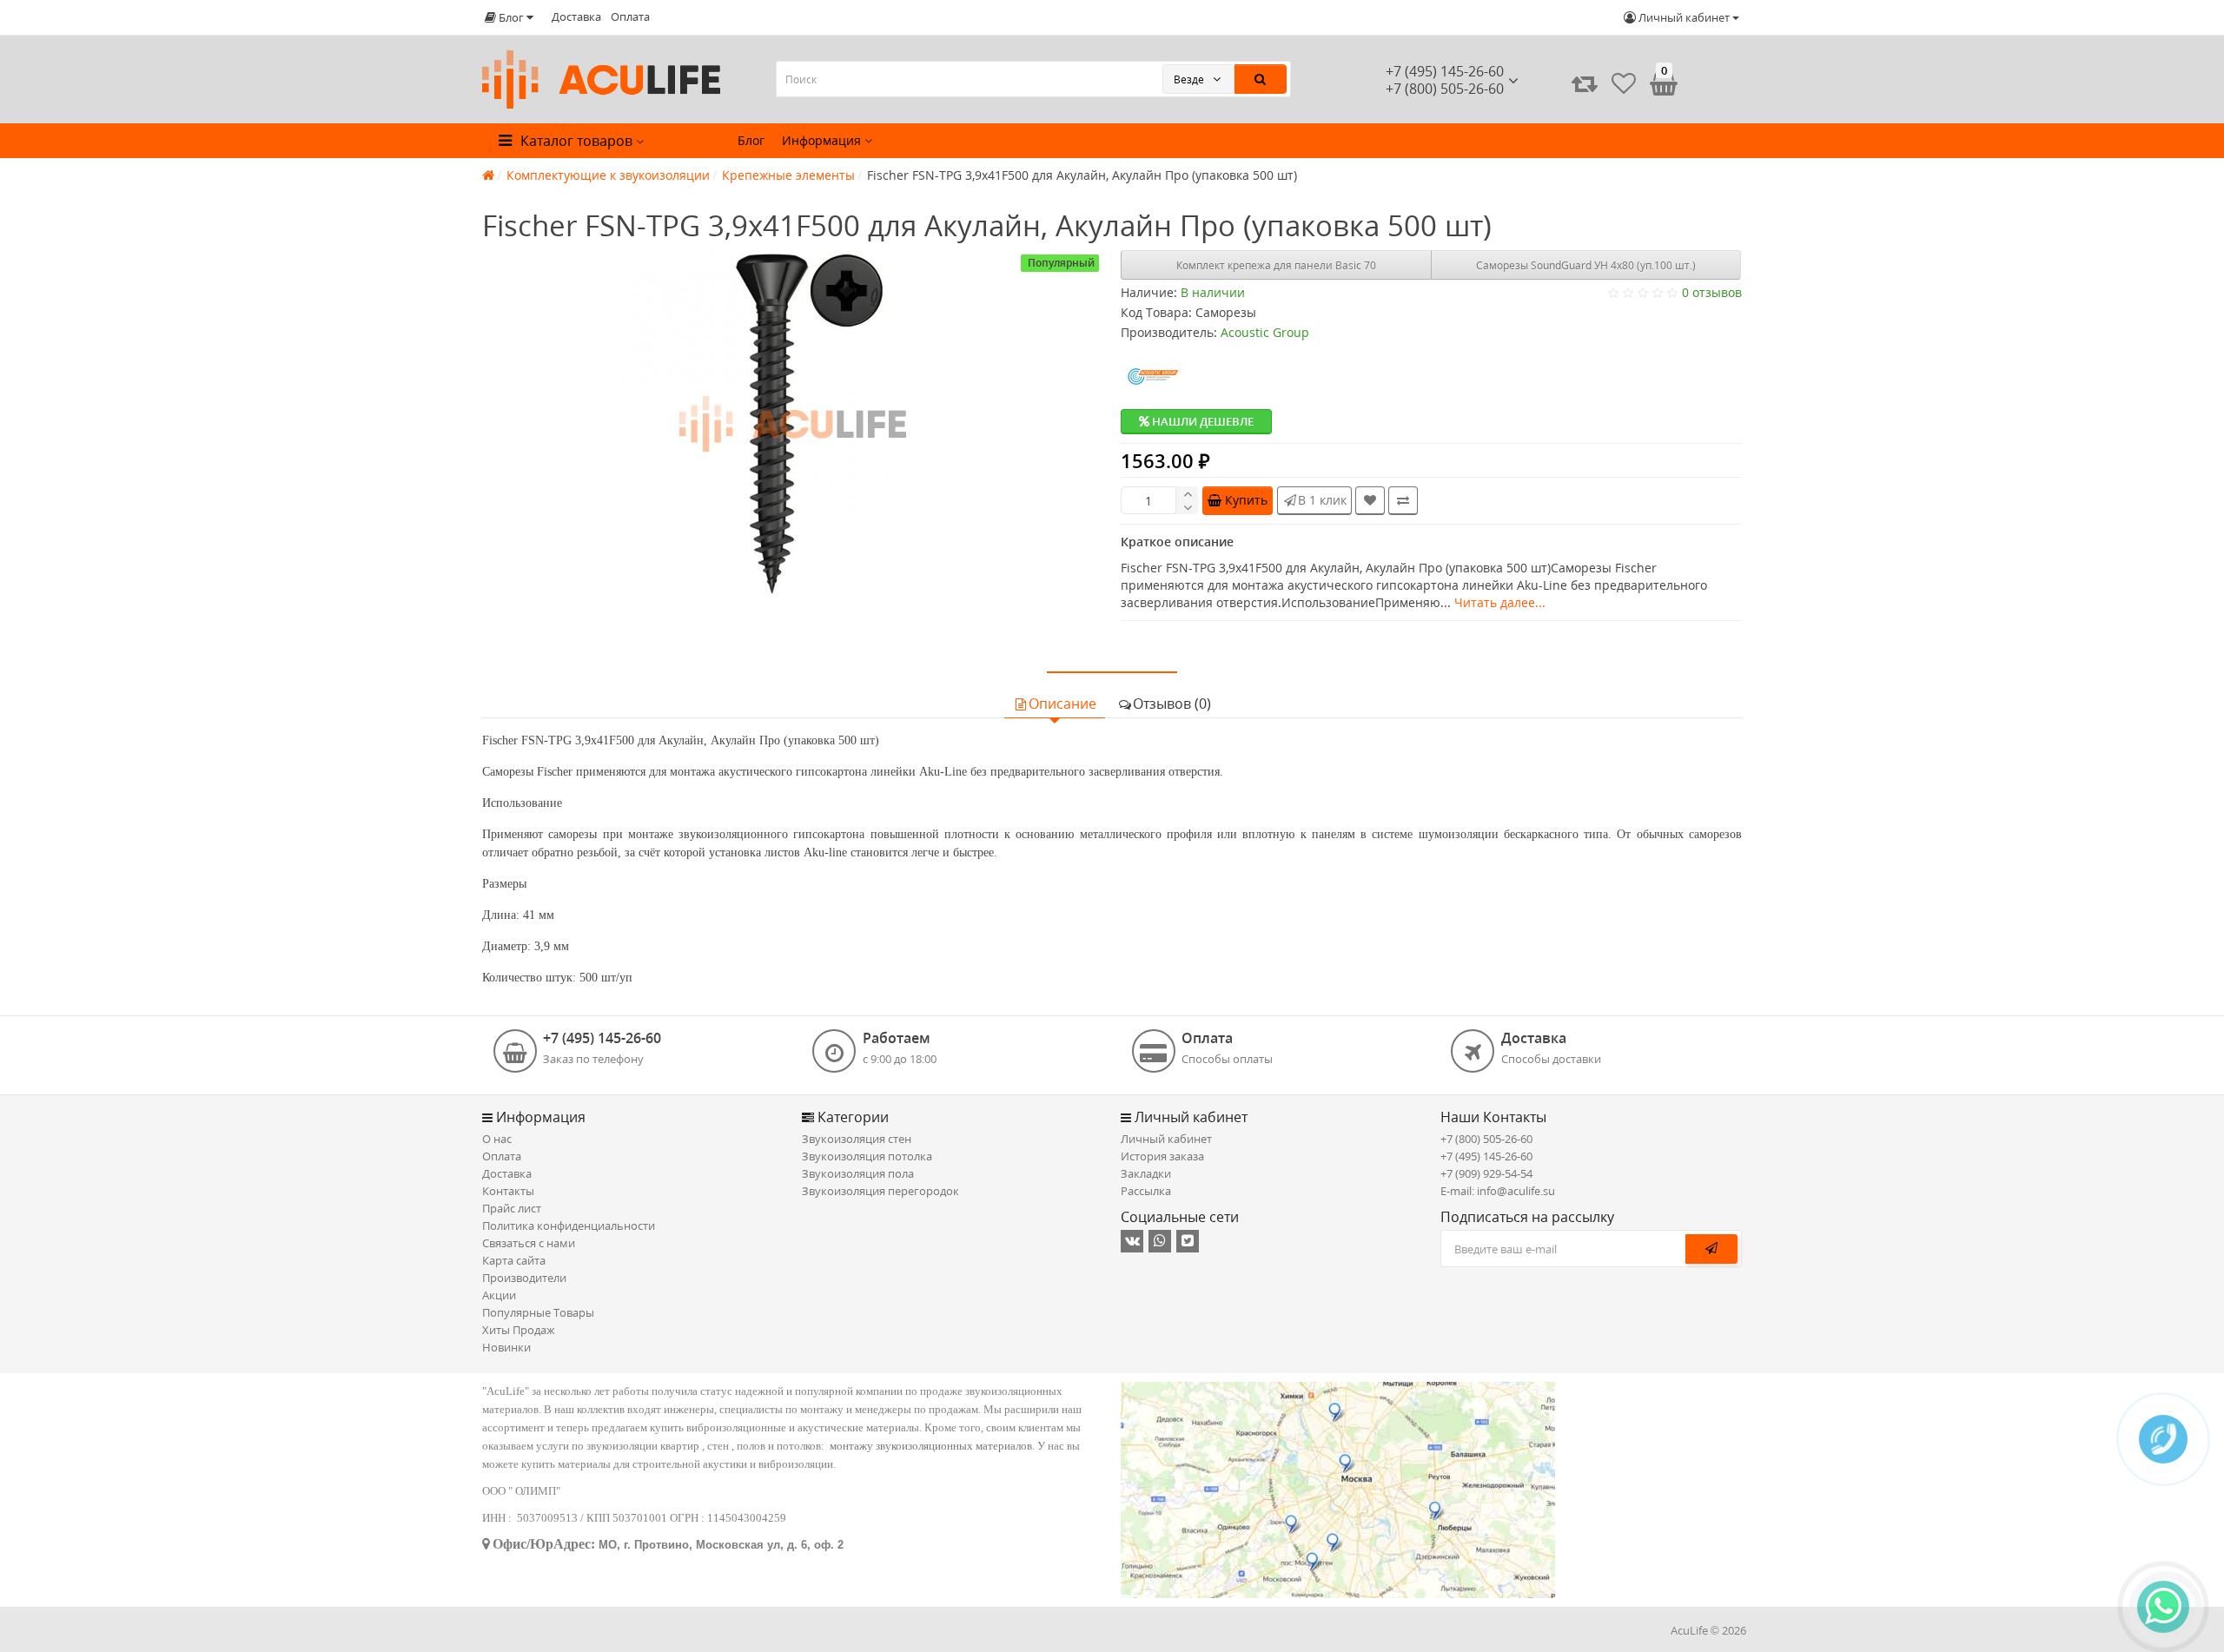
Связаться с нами (529, 1243)
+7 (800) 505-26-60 (1486, 1139)
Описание (1062, 704)
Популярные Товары (538, 1312)
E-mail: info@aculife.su (1498, 1191)
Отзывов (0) (1172, 704)
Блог (751, 140)
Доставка (576, 17)
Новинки (506, 1347)
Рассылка (1146, 1191)
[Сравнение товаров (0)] (1585, 83)
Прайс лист (512, 1208)
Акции (499, 1295)
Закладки (1146, 1173)
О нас (497, 1139)
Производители (524, 1278)
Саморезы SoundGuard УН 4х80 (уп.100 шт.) (1586, 265)
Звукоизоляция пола (858, 1173)
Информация (823, 140)
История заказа (1162, 1156)
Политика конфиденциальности (569, 1226)
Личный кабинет (1166, 1139)
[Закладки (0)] (1624, 83)
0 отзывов (1712, 292)
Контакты (508, 1191)
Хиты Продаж (519, 1330)
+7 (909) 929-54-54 (1486, 1173)
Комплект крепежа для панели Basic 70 (1276, 265)
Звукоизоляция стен (857, 1139)
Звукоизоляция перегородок (880, 1191)
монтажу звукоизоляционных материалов (931, 1446)
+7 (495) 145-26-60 (1445, 71)
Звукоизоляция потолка (867, 1156)
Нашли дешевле (1201, 421)
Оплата (630, 17)
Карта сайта (514, 1260)
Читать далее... (1500, 602)
